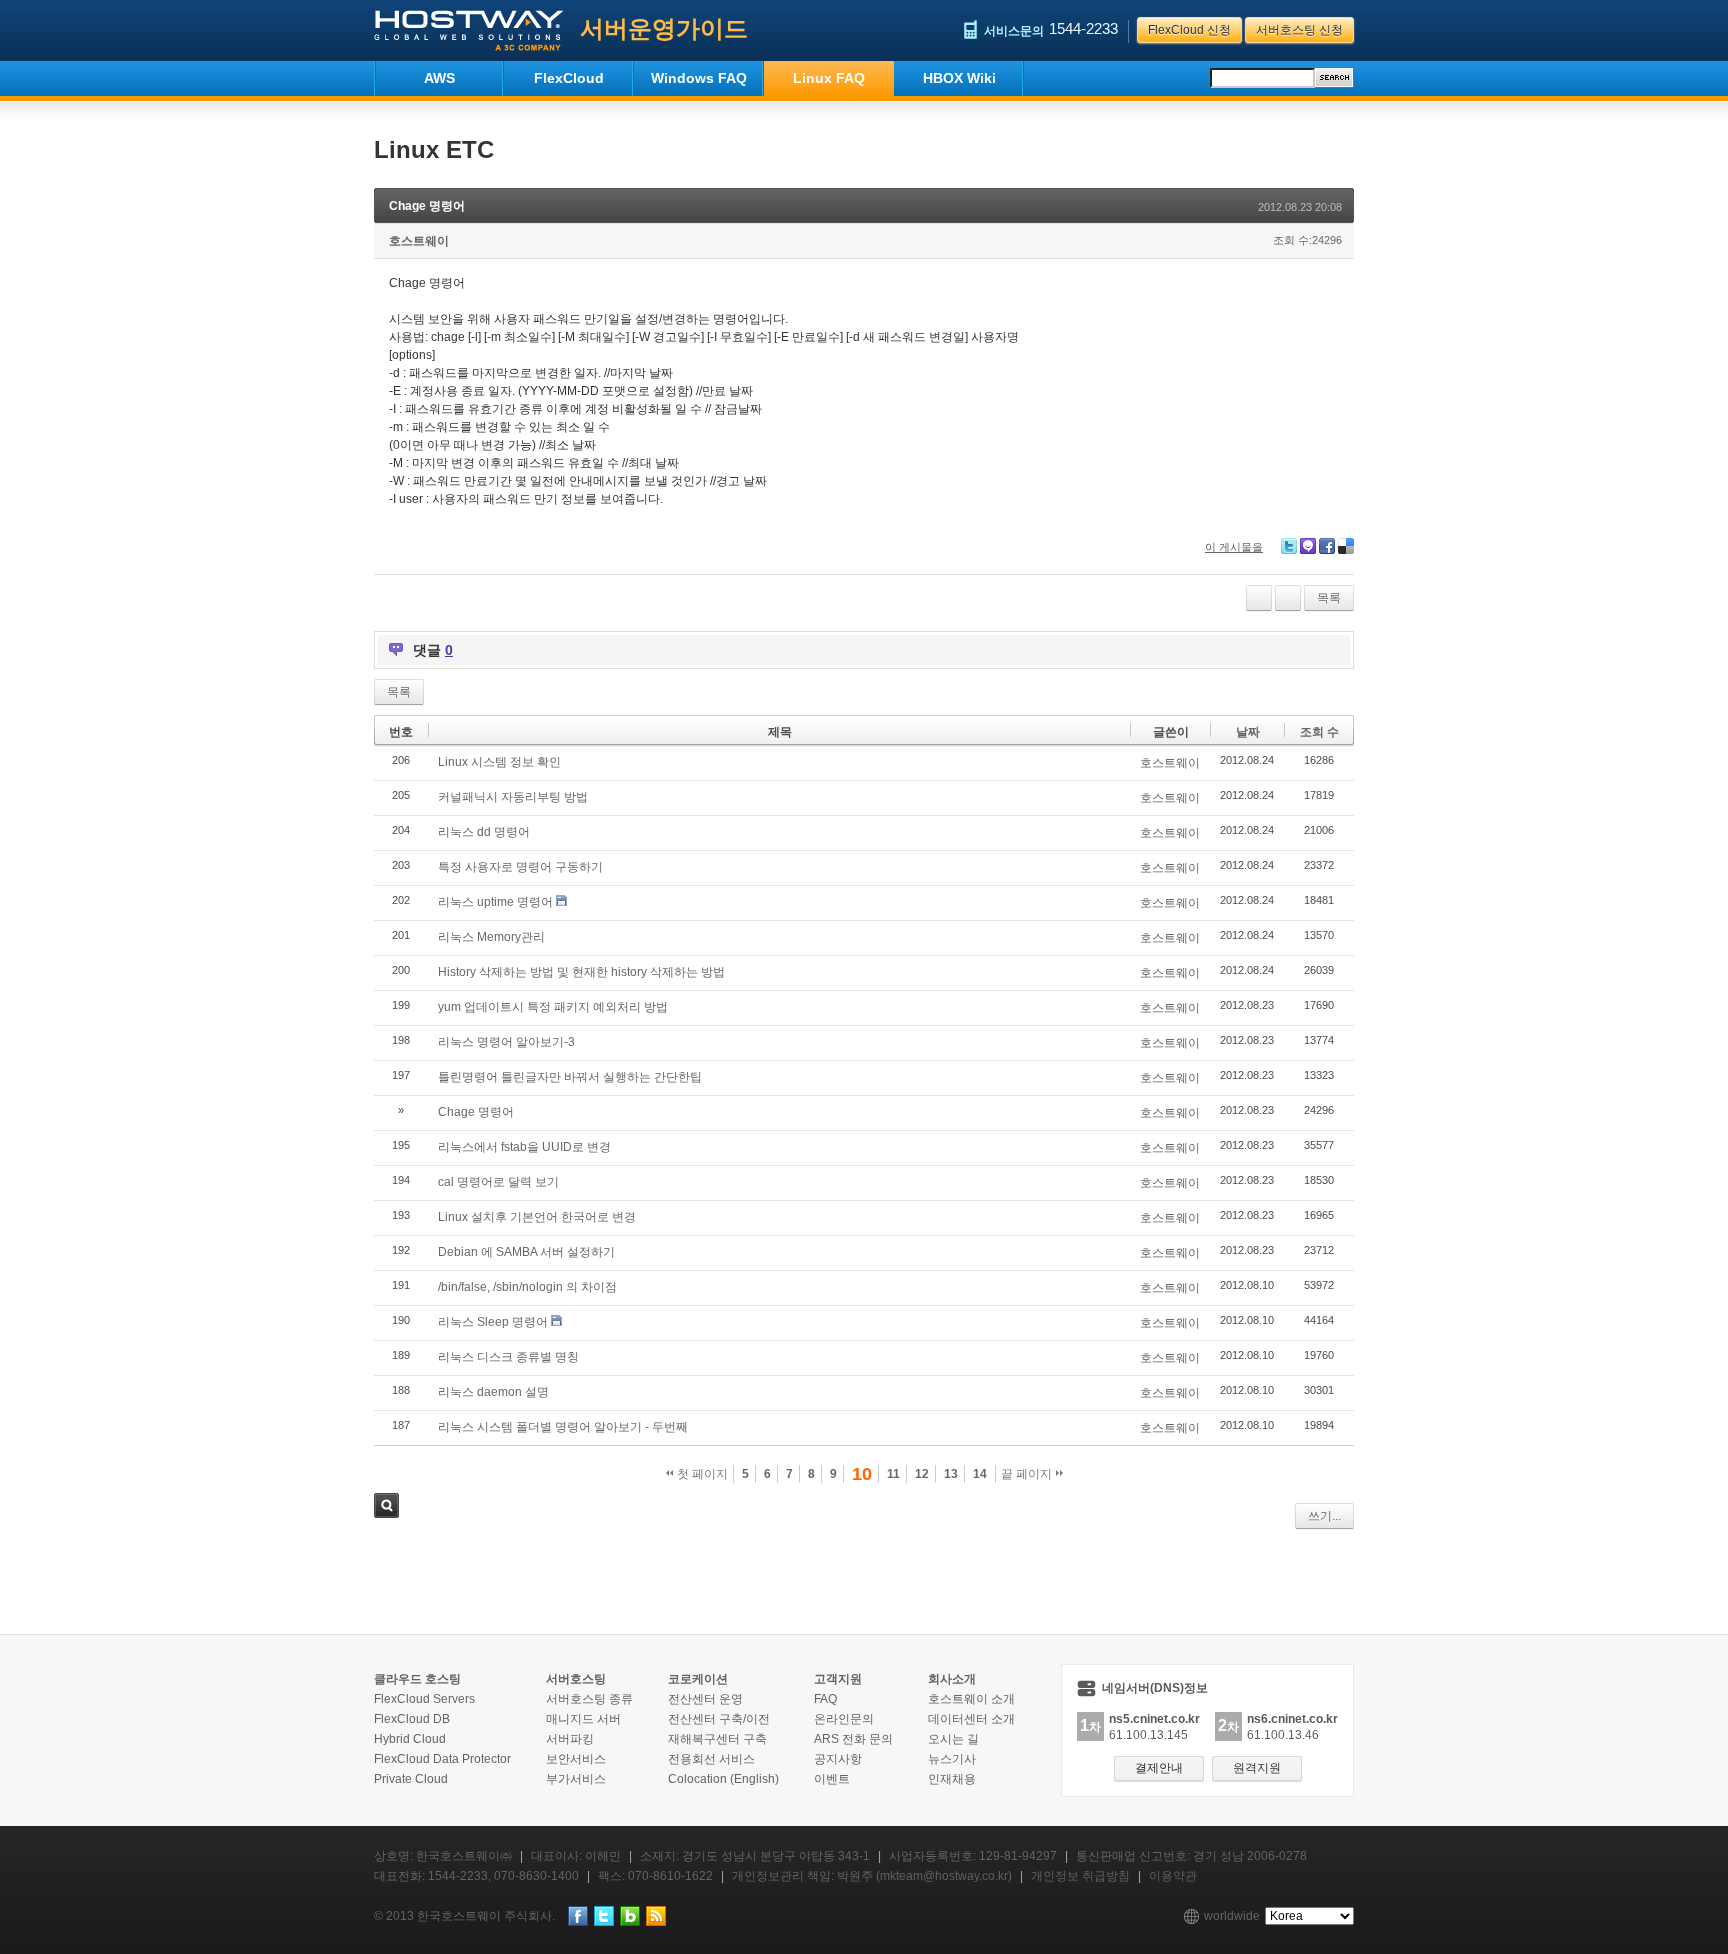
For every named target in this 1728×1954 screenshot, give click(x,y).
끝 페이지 (1028, 1474)
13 (951, 1474)
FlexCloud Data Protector (442, 1759)
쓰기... (1324, 1516)
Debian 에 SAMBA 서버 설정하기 (526, 1252)
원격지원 (1257, 1768)
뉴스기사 (952, 1759)
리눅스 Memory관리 (491, 937)
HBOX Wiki (959, 78)
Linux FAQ (829, 78)
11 (893, 1474)
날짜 (1248, 732)
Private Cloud (411, 1779)
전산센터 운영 (705, 1699)
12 (922, 1474)
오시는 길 (953, 1739)
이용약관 (1173, 1876)
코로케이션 (698, 1679)
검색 (386, 1505)
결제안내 (1159, 1768)
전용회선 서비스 (711, 1759)
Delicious (1346, 546)
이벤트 (832, 1779)
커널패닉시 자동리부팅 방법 (513, 797)
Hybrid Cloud (410, 1739)
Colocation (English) (723, 1779)
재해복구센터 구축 (717, 1739)
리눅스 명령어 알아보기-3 (506, 1042)
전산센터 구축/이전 (719, 1719)
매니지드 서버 (583, 1719)
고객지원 (838, 1679)
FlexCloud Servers (424, 1699)
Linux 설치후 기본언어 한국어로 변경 (537, 1217)
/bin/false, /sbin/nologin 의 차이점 (527, 1287)
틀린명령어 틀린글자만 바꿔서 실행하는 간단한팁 (570, 1077)
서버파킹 (570, 1739)
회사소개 (952, 1679)
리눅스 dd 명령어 (484, 832)
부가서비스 (576, 1779)
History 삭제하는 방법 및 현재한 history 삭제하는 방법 (581, 972)
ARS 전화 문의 (853, 1739)
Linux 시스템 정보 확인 (499, 762)
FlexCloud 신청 (1189, 30)
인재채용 (952, 1779)
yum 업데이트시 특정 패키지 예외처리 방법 (553, 1007)
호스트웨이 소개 (971, 1699)
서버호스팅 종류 (589, 1699)
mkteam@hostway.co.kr (944, 1876)
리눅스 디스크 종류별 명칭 (508, 1357)
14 (980, 1474)
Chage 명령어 (427, 206)
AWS (439, 78)
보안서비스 (576, 1759)
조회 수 (1319, 732)
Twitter (1289, 546)
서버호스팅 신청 (1299, 30)
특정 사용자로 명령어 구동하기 (520, 867)
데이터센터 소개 (971, 1719)
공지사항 (838, 1759)
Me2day (1308, 546)
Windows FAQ (699, 78)
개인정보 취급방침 (1080, 1876)
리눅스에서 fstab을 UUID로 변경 (524, 1147)
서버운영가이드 (664, 28)
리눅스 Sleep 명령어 (493, 1322)
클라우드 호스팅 (417, 1679)
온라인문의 (844, 1719)
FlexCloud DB (412, 1719)
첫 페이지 (701, 1474)
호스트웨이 (419, 241)
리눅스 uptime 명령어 (495, 902)
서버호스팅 (576, 1679)
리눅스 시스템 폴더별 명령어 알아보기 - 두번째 (563, 1427)
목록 (1329, 598)
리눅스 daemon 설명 (493, 1392)
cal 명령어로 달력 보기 (498, 1182)
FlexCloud (569, 78)
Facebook (1327, 546)
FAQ (825, 1699)
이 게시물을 (1234, 547)
